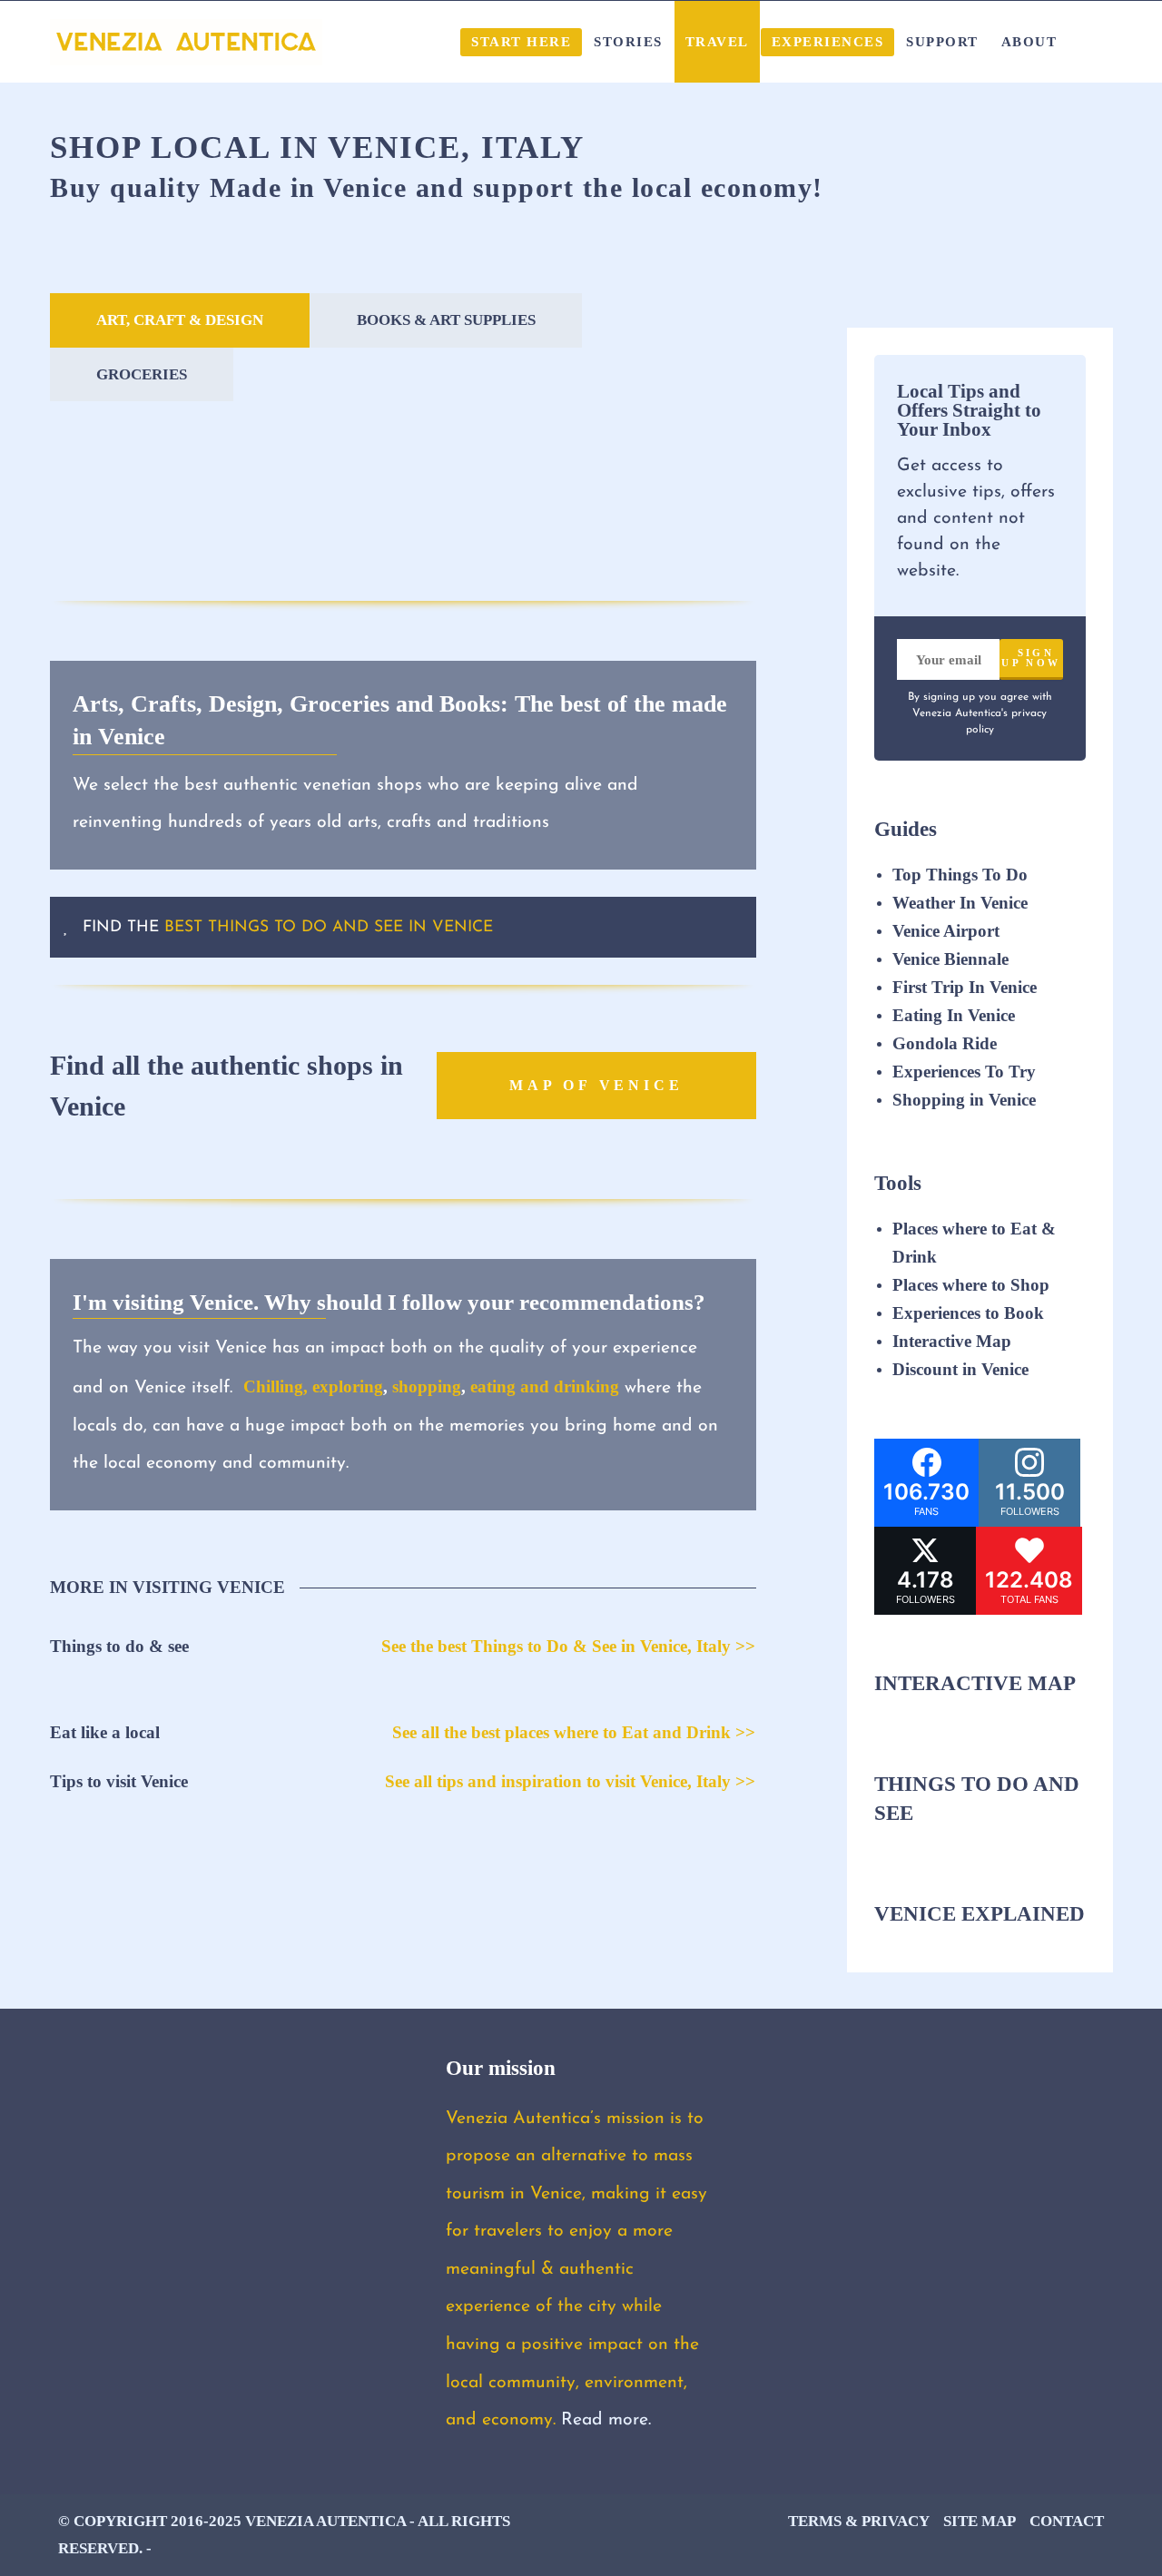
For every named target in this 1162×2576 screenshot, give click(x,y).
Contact (1067, 2521)
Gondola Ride (945, 1043)
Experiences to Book (968, 1313)
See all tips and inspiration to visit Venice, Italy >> (570, 1781)
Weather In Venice (960, 903)
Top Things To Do (960, 875)
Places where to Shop (971, 1285)
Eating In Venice (954, 1015)
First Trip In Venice (965, 987)
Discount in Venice (960, 1369)
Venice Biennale (950, 959)
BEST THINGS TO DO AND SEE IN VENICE (329, 927)
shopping (427, 1386)
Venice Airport (946, 931)
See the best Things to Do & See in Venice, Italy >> (568, 1646)
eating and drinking (545, 1386)
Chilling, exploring (313, 1386)
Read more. (606, 2421)
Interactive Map (952, 1341)
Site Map (980, 2521)
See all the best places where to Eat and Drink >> (574, 1732)
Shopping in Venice (964, 1100)
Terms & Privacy (859, 2521)
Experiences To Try (966, 1072)
